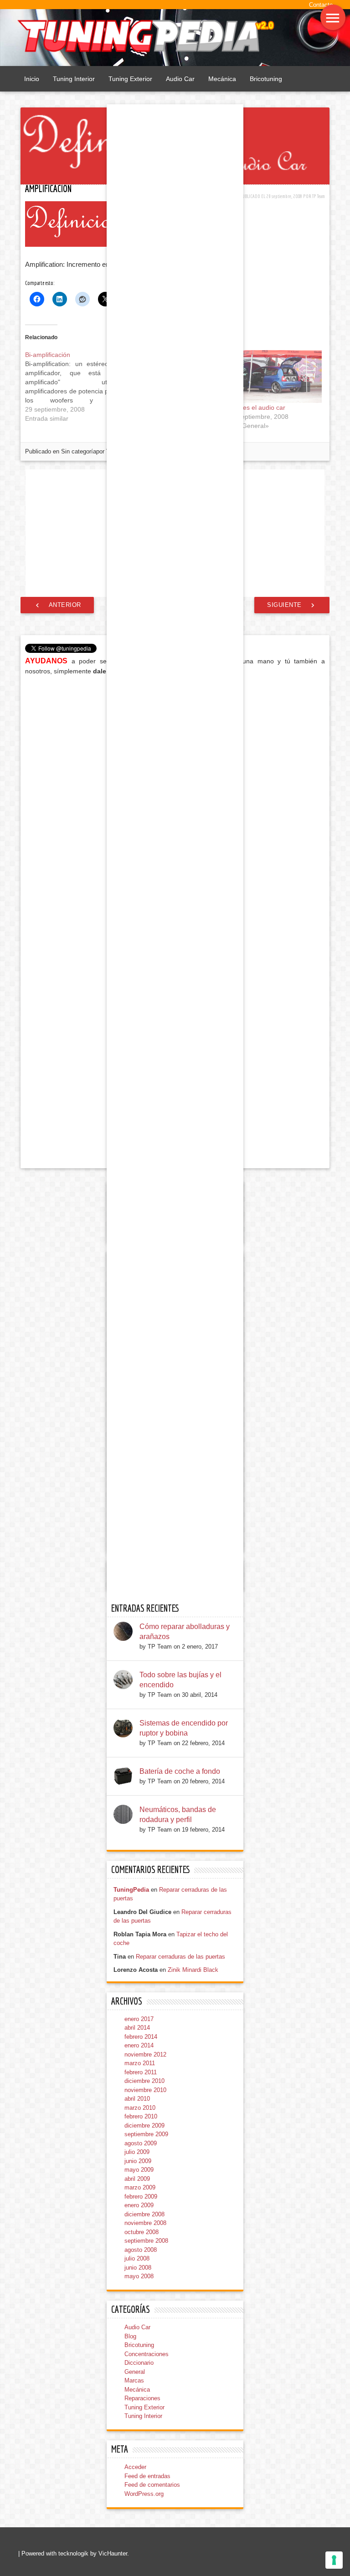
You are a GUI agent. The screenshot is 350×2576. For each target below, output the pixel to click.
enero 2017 (139, 2019)
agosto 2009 (141, 2143)
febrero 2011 (141, 2072)
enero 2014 (139, 2045)
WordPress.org (144, 2494)
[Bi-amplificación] (76, 387)
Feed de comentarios (152, 2485)
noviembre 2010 (145, 2090)
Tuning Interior (74, 79)
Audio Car (180, 79)
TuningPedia (131, 1890)
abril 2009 (137, 2179)
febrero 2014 (141, 2037)
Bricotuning (266, 79)
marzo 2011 (140, 2063)
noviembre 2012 (145, 2054)
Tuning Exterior (130, 79)
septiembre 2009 (146, 2134)
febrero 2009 (141, 2197)
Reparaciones (142, 2398)
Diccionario (139, 2363)
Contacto (321, 5)
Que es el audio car (257, 407)
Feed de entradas (147, 2476)
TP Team (319, 196)
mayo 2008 (139, 2276)
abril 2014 (137, 2028)
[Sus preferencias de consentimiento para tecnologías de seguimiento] (334, 2560)
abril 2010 (137, 2099)
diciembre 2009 (144, 2125)
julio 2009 (137, 2152)
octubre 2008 (142, 2232)
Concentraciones (147, 2354)
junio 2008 (138, 2268)
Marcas (134, 2380)
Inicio (32, 79)
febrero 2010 (141, 2116)
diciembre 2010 (144, 2081)
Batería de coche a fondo (180, 1771)
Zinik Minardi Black (193, 1970)
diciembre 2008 (144, 2214)
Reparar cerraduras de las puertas (180, 1957)
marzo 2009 (140, 2187)
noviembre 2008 (145, 2223)
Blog (130, 2336)
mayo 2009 (139, 2170)
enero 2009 (139, 2205)
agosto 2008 (141, 2250)
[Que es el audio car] (275, 377)
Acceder (135, 2467)
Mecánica (222, 79)
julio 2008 (137, 2258)
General (135, 2372)
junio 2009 (138, 2161)
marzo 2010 (140, 2108)
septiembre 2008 (146, 2241)
